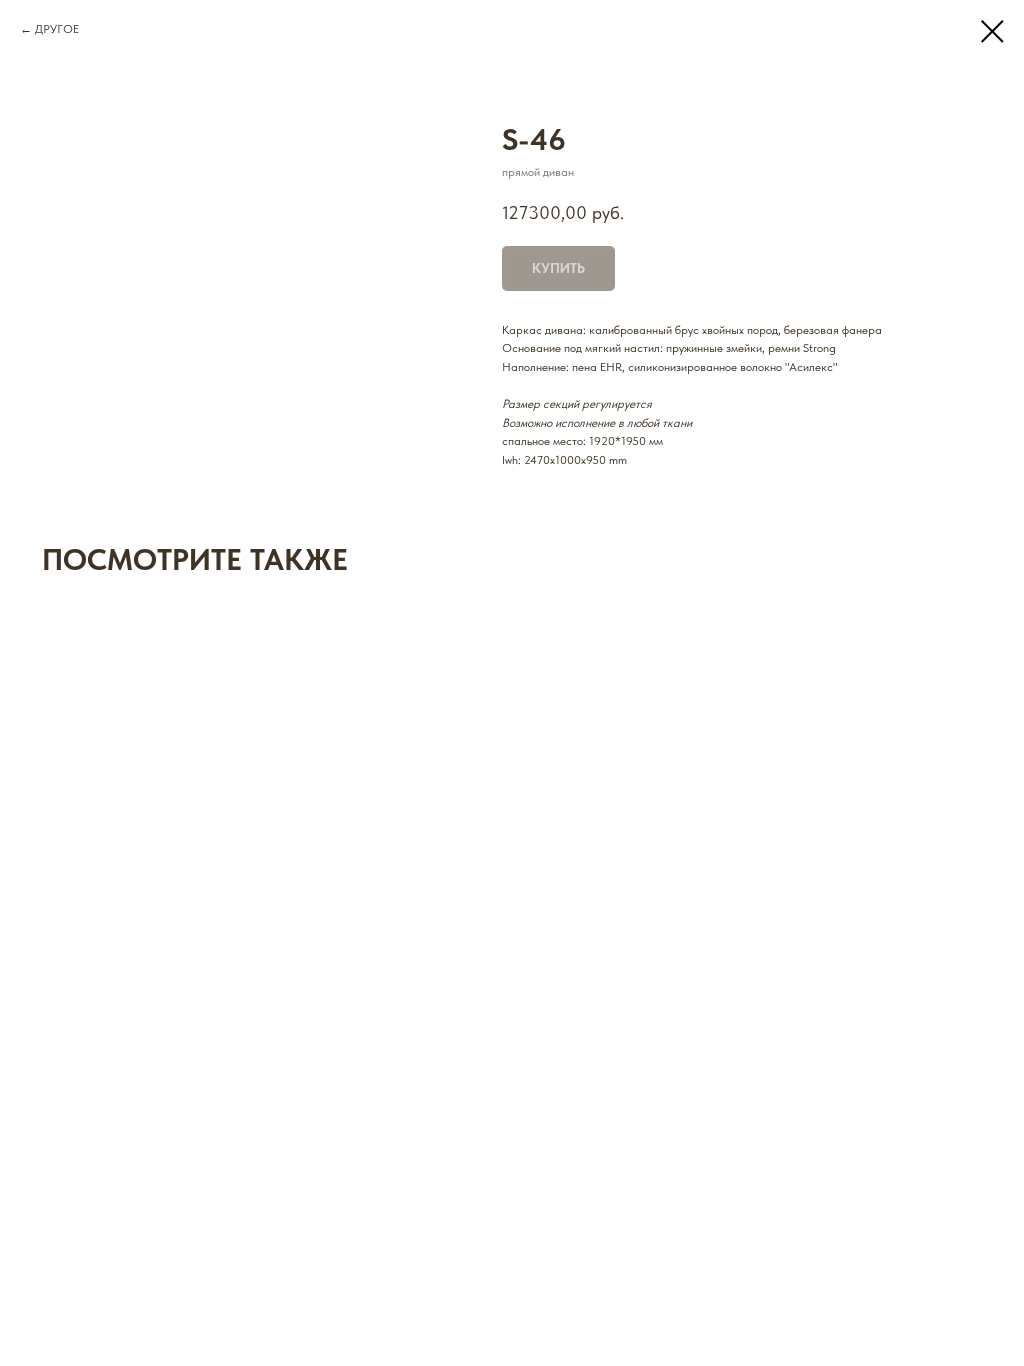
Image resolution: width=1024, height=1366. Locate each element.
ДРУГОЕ (57, 29)
